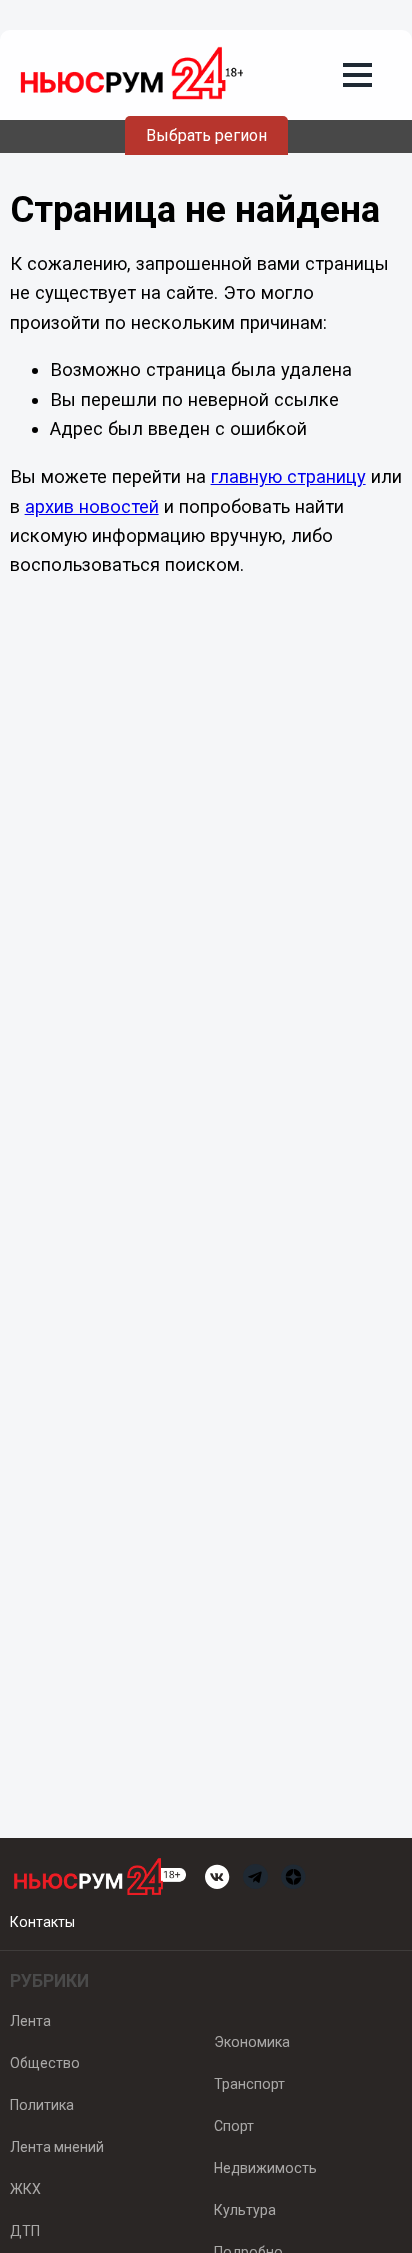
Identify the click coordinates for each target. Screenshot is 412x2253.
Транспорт (249, 2084)
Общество (45, 2063)
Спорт (234, 2126)
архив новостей (92, 506)
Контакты (42, 1922)
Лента (30, 2021)
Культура (245, 2210)
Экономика (252, 2042)
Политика (42, 2105)
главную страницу (288, 476)
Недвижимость (265, 2168)
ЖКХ (25, 2189)
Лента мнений (57, 2147)
